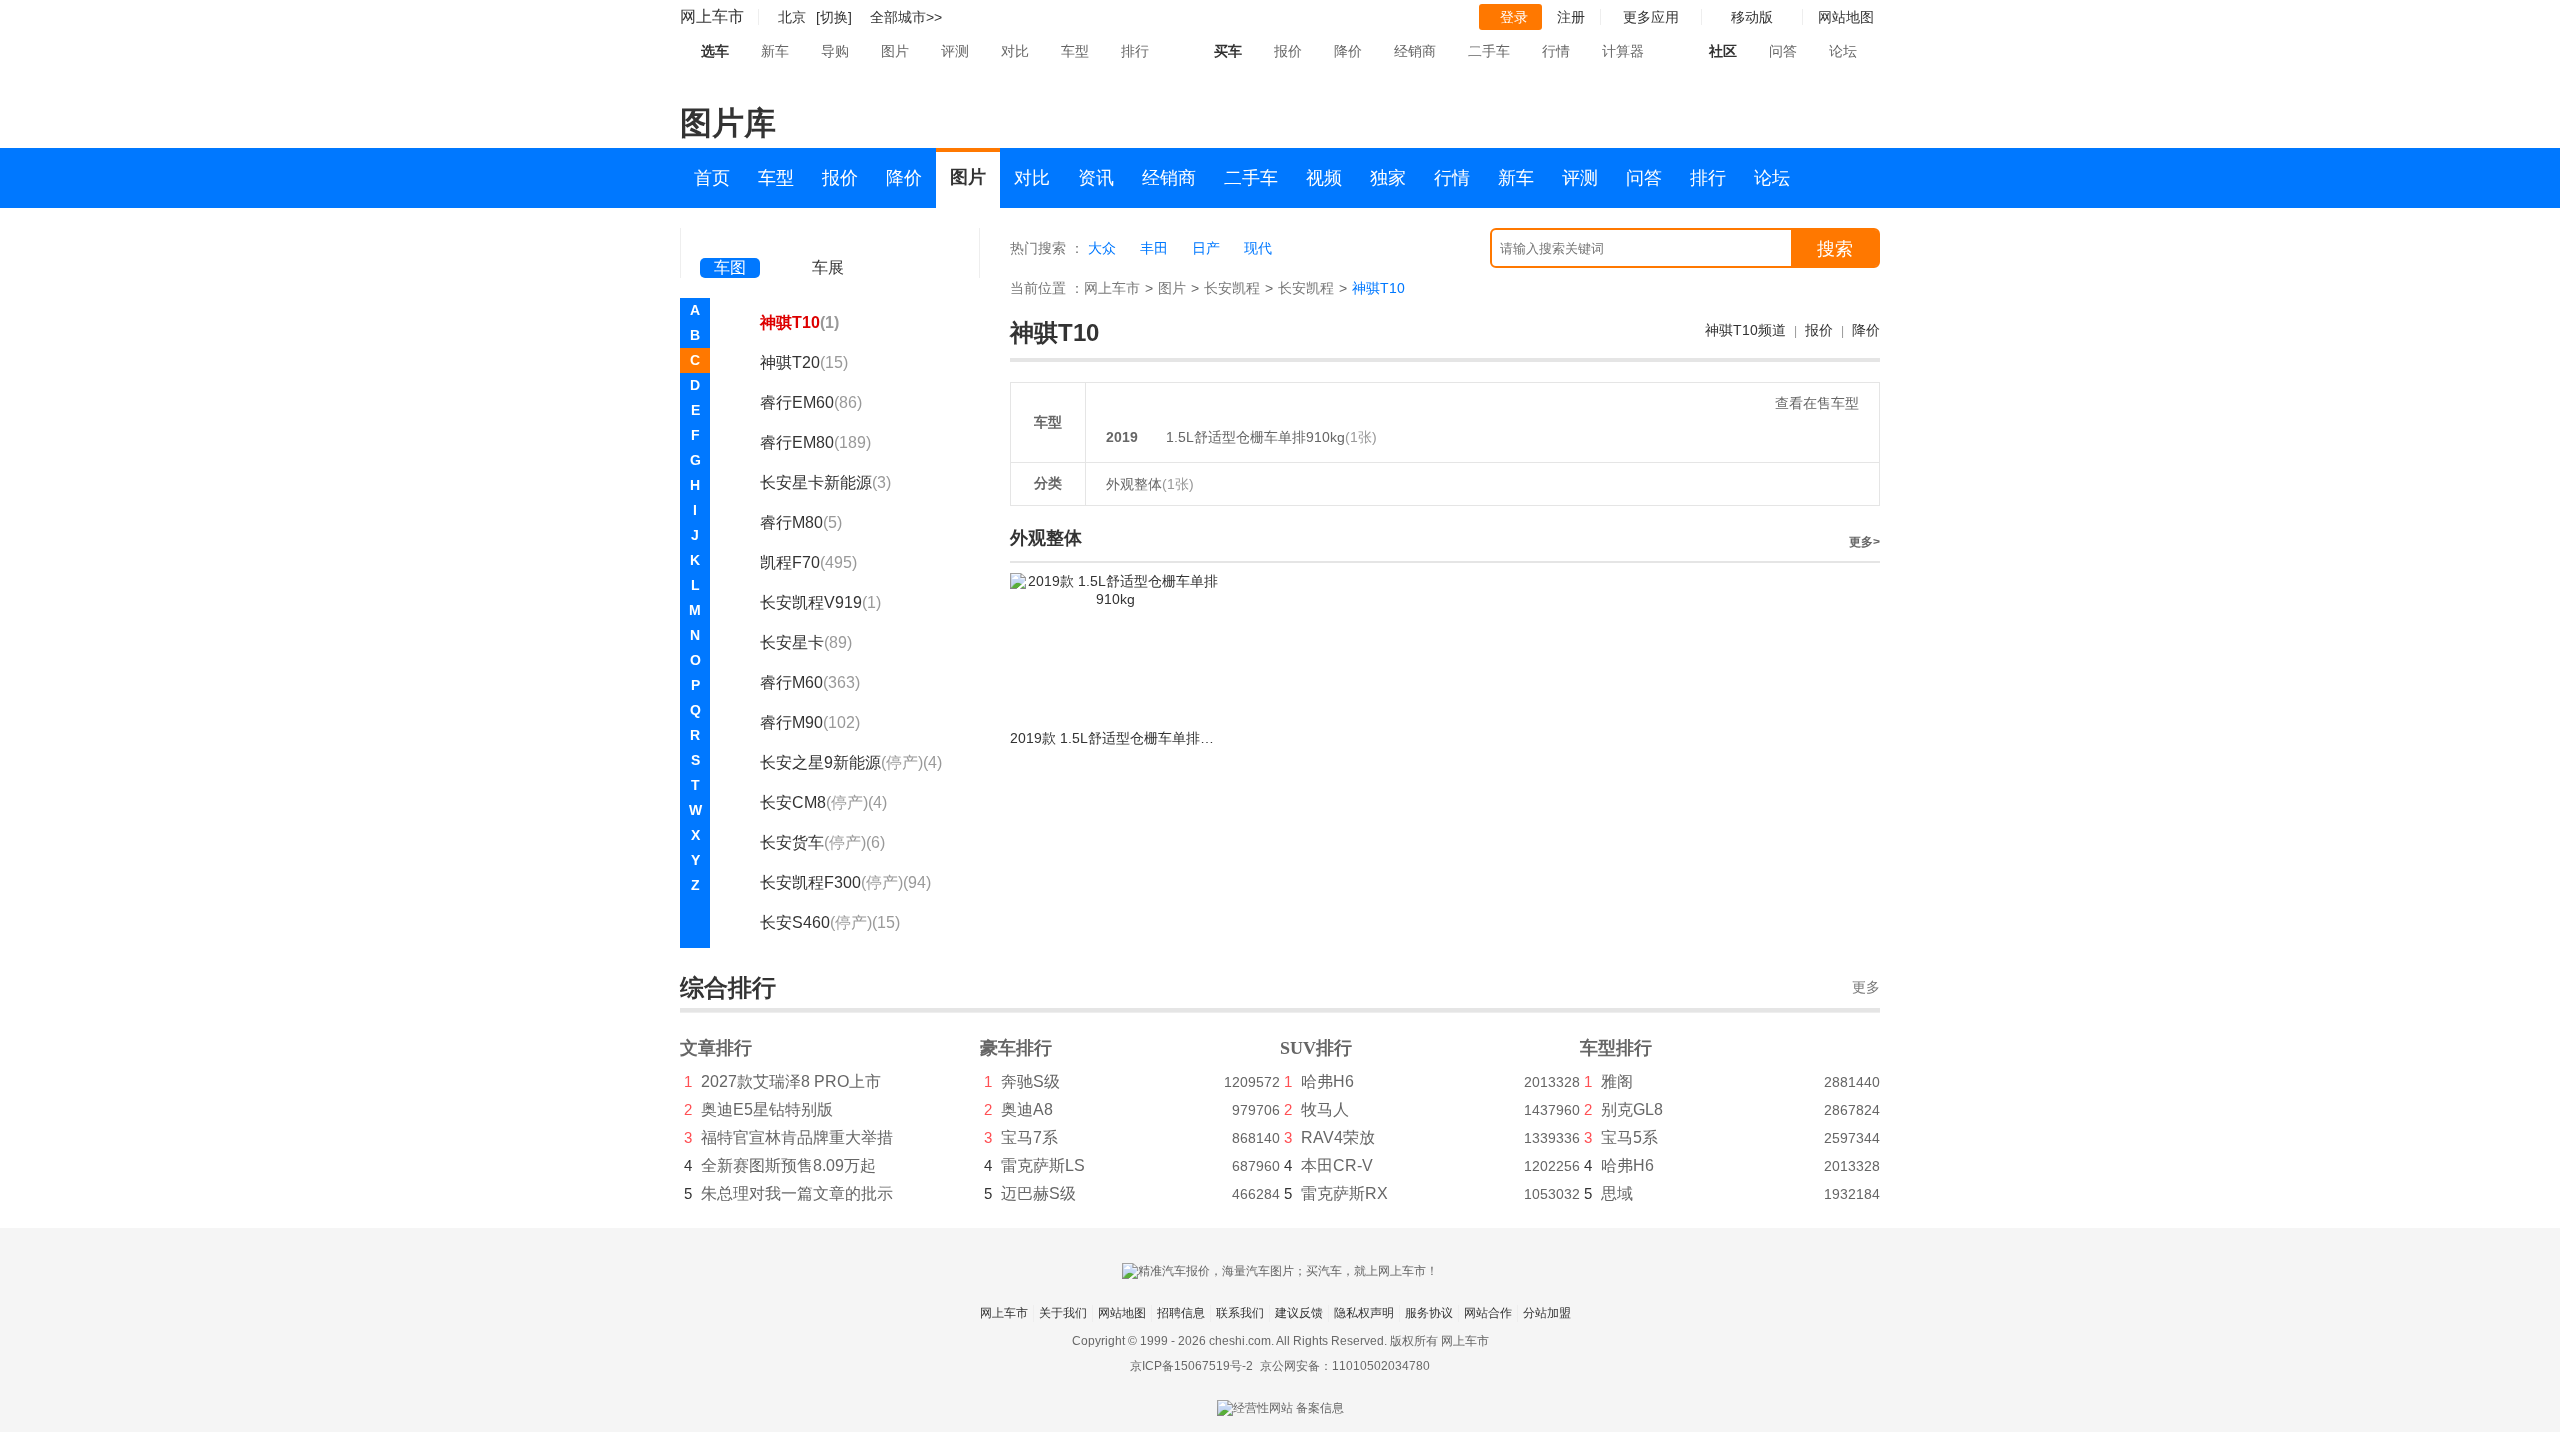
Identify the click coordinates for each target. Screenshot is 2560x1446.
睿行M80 (801, 522)
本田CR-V (1337, 1165)
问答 (1783, 51)
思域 (1617, 1193)
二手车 (1489, 51)
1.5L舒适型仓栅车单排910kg (1255, 437)
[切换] (834, 17)
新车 (775, 51)
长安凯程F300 (845, 882)
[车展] (828, 240)
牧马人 (1325, 1109)
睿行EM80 (815, 442)
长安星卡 (806, 642)
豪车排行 (1016, 1048)
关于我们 (1063, 1313)
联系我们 (1240, 1313)
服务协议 (1429, 1313)
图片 (895, 51)
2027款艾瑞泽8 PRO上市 (791, 1081)
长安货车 (822, 842)
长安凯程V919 (820, 602)
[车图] (730, 240)
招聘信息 (1181, 1313)
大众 (1102, 248)
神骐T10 (799, 322)
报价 (1288, 51)
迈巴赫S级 (1038, 1193)
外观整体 (1150, 484)
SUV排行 (1316, 1048)
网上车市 (712, 16)
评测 (955, 51)
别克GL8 (1632, 1109)
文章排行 (716, 1048)
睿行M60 (810, 682)
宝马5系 (1629, 1137)
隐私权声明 (1364, 1313)
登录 (1514, 17)
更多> (1864, 542)
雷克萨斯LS (1043, 1165)
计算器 (1623, 51)
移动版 (1752, 17)
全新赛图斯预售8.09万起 (788, 1165)
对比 (1015, 51)
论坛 (1843, 51)
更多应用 (1651, 17)
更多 (1866, 987)
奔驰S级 (1030, 1081)
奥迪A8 (1027, 1109)
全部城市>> (906, 17)
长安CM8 (823, 802)
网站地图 (1122, 1313)
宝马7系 (1029, 1137)
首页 (712, 178)
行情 (1556, 51)
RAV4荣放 (1338, 1137)
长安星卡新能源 (825, 482)
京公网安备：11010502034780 (1345, 1366)
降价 (1348, 51)
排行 (1135, 51)
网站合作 (1488, 1313)
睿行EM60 (811, 402)
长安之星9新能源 (851, 762)
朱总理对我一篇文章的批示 (797, 1193)
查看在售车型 (1817, 403)
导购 (835, 51)
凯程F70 (808, 562)
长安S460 (830, 922)
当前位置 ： (1047, 288)
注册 (1571, 17)
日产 (1206, 248)
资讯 (1096, 178)
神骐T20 (804, 362)
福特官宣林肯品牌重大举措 (797, 1137)
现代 (1258, 248)
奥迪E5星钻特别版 (767, 1109)
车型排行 (1616, 1048)
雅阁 (1617, 1081)
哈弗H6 (1327, 1081)
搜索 (1835, 249)
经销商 (1415, 51)
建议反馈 (1299, 1313)
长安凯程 (1232, 288)
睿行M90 (810, 722)
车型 (1075, 51)
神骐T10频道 (1745, 330)
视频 (1324, 178)
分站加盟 (1547, 1313)
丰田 (1154, 248)
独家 (1388, 178)
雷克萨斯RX (1344, 1193)
